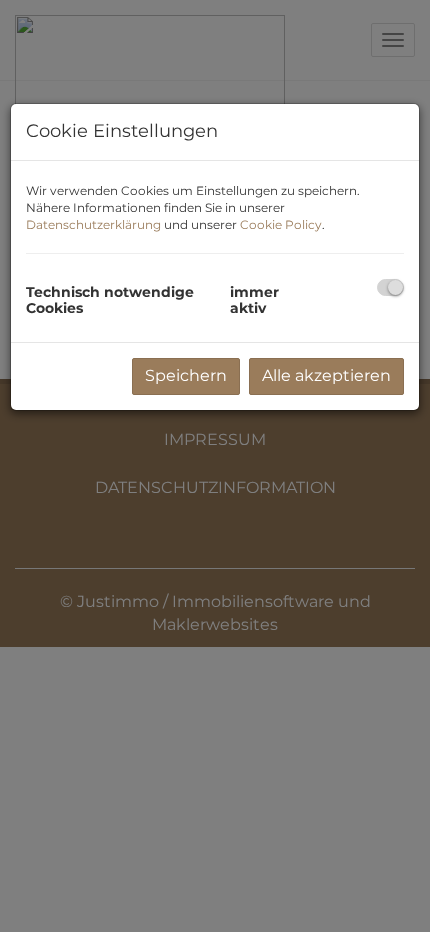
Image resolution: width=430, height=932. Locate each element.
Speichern (186, 375)
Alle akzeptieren (326, 375)
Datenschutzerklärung (93, 224)
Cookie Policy (281, 224)
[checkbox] (390, 287)
